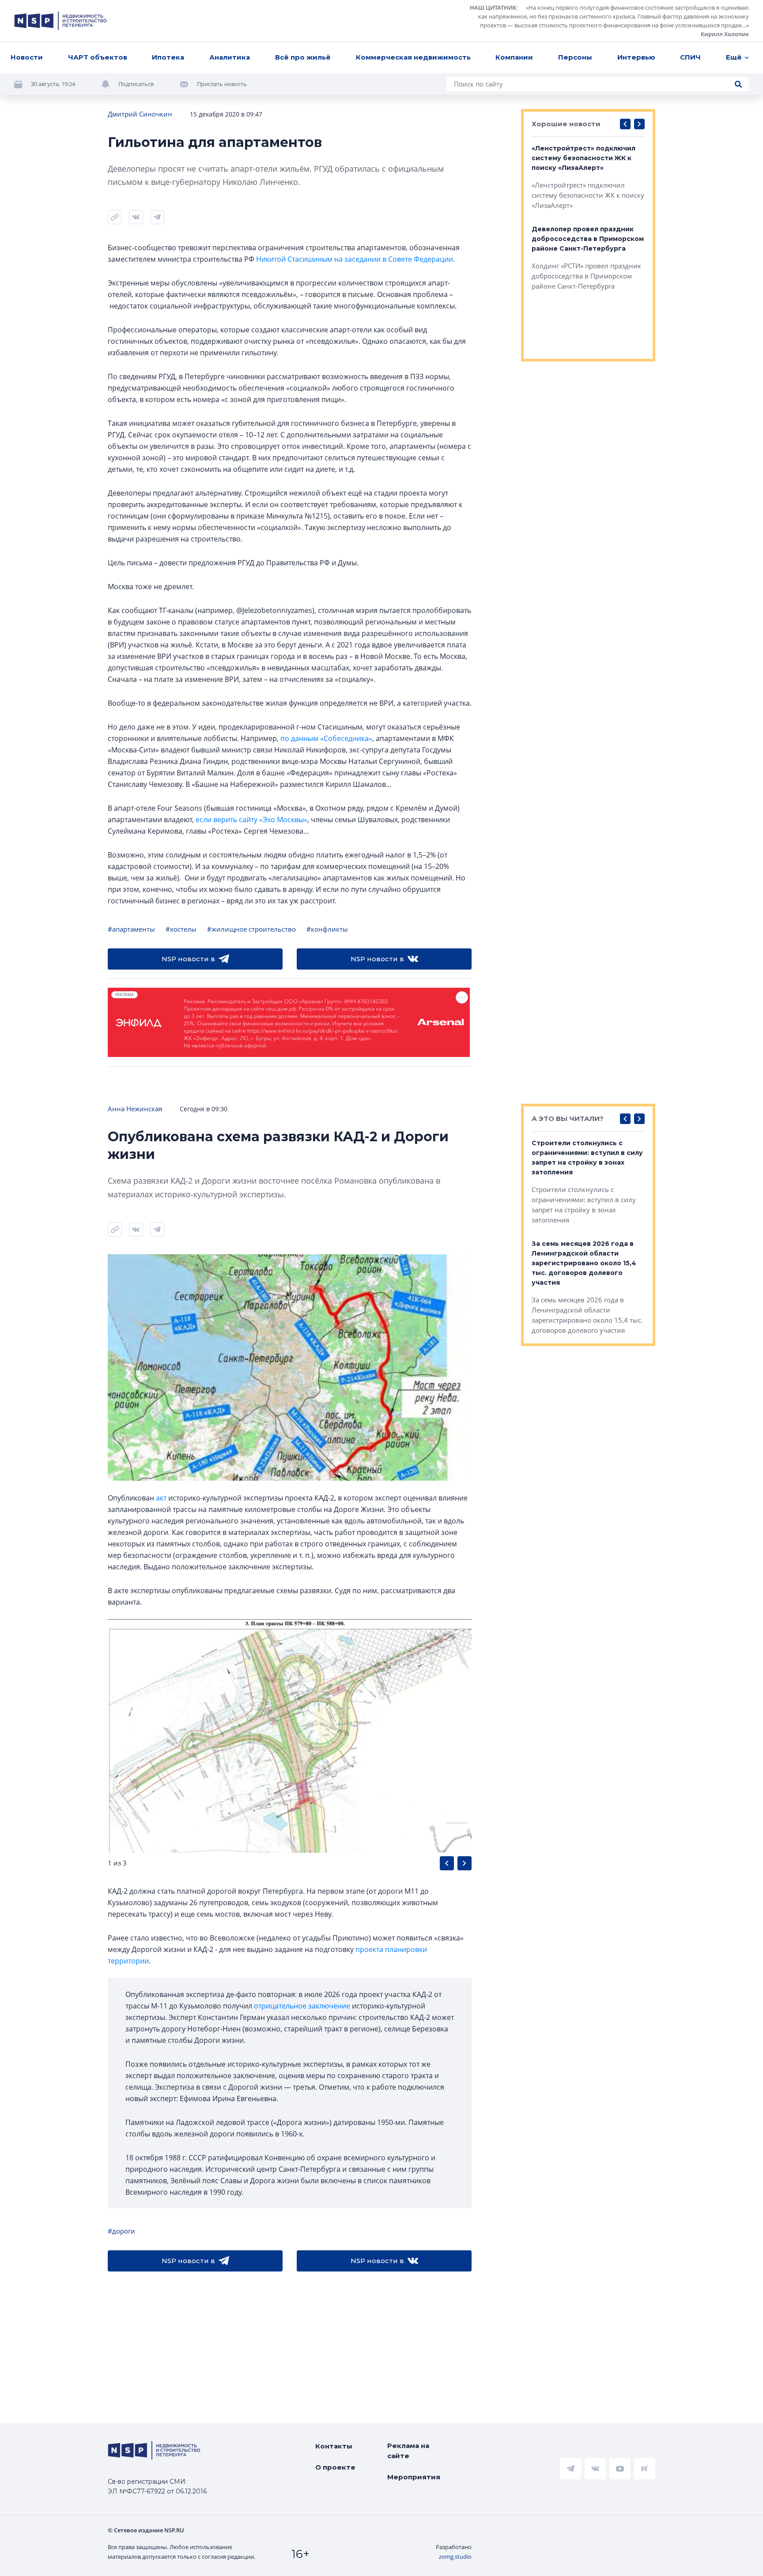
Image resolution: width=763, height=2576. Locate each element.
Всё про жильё (303, 57)
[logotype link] (60, 21)
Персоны (575, 57)
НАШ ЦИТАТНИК (493, 8)
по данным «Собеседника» (326, 738)
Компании (514, 57)
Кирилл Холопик (725, 34)
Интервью (636, 57)
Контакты (334, 2446)
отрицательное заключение (302, 2006)
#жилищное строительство (251, 929)
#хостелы (181, 929)
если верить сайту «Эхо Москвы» (251, 820)
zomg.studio (455, 2557)
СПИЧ (690, 57)
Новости (27, 57)
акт (161, 1498)
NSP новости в (188, 959)
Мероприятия (414, 2477)
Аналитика (230, 57)
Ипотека (168, 57)
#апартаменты (131, 929)
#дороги (121, 2231)
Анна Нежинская (135, 1109)
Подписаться (136, 84)
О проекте (335, 2467)
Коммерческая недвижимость (413, 57)
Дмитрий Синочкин (140, 114)
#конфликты (327, 929)
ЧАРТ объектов (98, 57)
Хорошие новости (566, 124)
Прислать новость (222, 84)
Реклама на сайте (408, 2451)
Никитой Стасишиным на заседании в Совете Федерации (355, 259)
